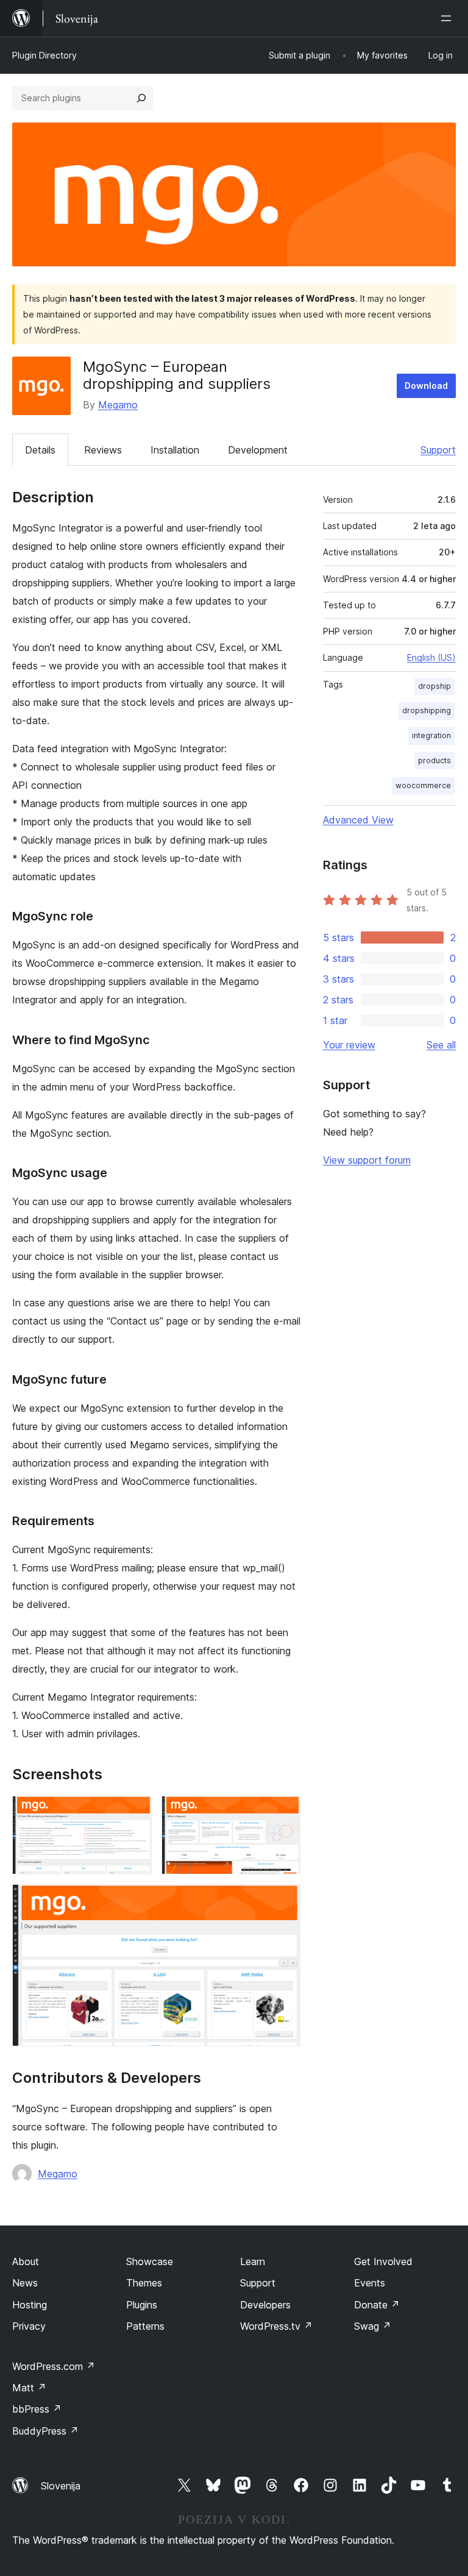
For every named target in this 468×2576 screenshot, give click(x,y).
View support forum (367, 1160)
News (25, 2283)
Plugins (142, 2305)
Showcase (150, 2261)
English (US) (431, 657)
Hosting (30, 2305)
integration (431, 735)
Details (40, 450)
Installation (175, 450)
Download (426, 386)
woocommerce (423, 785)
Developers (265, 2305)
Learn (253, 2261)
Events (370, 2283)
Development (258, 450)
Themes (144, 2283)
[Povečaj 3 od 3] (284, 1901)
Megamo (118, 405)
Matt (29, 2388)
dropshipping (427, 710)
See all (441, 1045)
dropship (434, 686)
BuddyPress (45, 2431)
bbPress (37, 2409)
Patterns (145, 2326)
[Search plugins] (141, 98)
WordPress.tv (276, 2326)
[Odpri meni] (448, 18)
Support (438, 450)
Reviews (103, 450)
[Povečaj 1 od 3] (135, 1812)
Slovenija (61, 2486)
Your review (349, 1045)
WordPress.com (54, 2366)
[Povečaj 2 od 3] (284, 1812)
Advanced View (358, 820)
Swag (373, 2326)
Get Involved (383, 2261)
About (26, 2261)
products (434, 760)
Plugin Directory (44, 55)
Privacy (29, 2326)
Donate (377, 2305)
